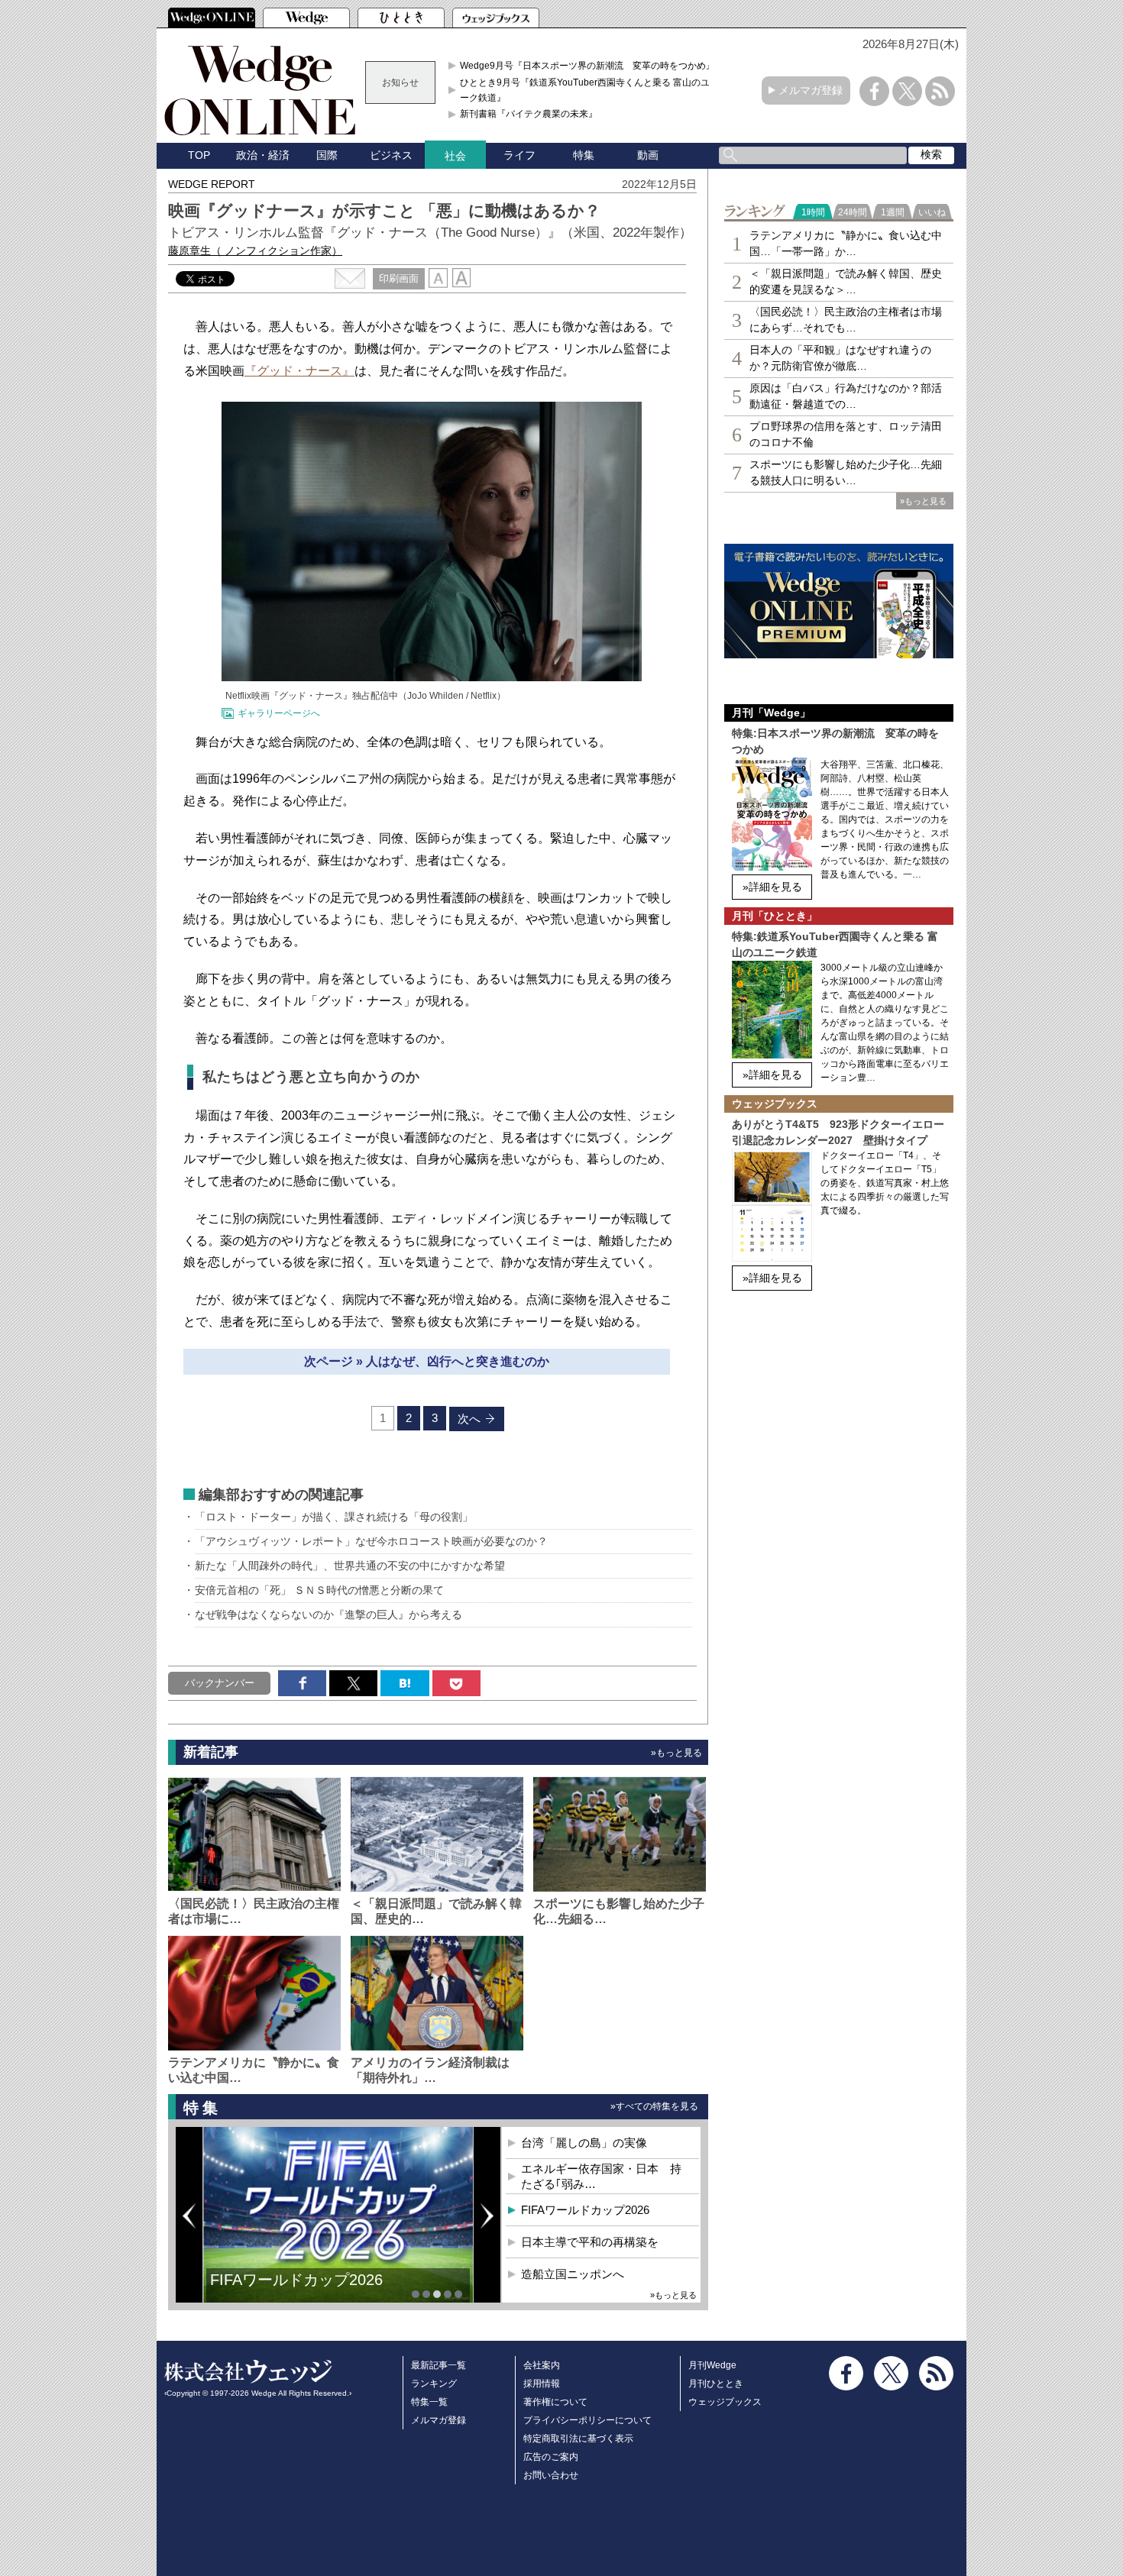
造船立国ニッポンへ (573, 2274)
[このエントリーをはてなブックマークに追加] (405, 1683)
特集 (584, 155)
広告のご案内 (551, 2457)
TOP (199, 155)
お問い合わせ (551, 2475)
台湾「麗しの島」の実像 (584, 2143)
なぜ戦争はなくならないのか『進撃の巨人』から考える (328, 1614)
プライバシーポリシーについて (587, 2420)
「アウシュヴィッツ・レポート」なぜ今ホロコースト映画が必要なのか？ (371, 1541)
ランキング (434, 2384)
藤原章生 (255, 250)
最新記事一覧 (439, 2365)
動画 (648, 155)
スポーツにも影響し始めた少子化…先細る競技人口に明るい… (846, 472)
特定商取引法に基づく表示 (578, 2439)
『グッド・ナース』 (299, 371)
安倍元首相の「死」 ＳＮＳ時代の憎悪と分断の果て (319, 1590)
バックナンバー (220, 1683)
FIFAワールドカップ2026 (585, 2210)
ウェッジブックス (725, 2402)
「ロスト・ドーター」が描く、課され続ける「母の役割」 (334, 1517)
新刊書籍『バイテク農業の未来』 (529, 114)
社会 (455, 156)
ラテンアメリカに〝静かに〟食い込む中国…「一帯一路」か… (846, 243)
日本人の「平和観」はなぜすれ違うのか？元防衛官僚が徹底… (840, 358)
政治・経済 (263, 155)
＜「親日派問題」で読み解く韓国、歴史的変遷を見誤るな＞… (846, 281)
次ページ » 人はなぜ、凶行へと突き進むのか (427, 1361)
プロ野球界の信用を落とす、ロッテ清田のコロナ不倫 (846, 434)
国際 (327, 155)
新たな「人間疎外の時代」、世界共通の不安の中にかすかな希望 (350, 1566)
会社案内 (542, 2365)
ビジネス (391, 155)
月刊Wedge (712, 2365)
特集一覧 (429, 2402)
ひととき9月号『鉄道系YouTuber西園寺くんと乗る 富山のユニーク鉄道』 (589, 90)
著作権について (555, 2402)
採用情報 (542, 2384)
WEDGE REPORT (212, 184)
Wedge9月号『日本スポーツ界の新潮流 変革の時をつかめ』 (587, 66)
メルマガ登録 (811, 90)
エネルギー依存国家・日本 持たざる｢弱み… (601, 2176)
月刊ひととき (716, 2384)
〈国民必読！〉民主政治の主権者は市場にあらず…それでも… (846, 320)
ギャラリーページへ (279, 713)
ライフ (519, 155)
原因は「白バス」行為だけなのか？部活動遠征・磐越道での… (846, 396)
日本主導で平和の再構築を (302, 2291)
